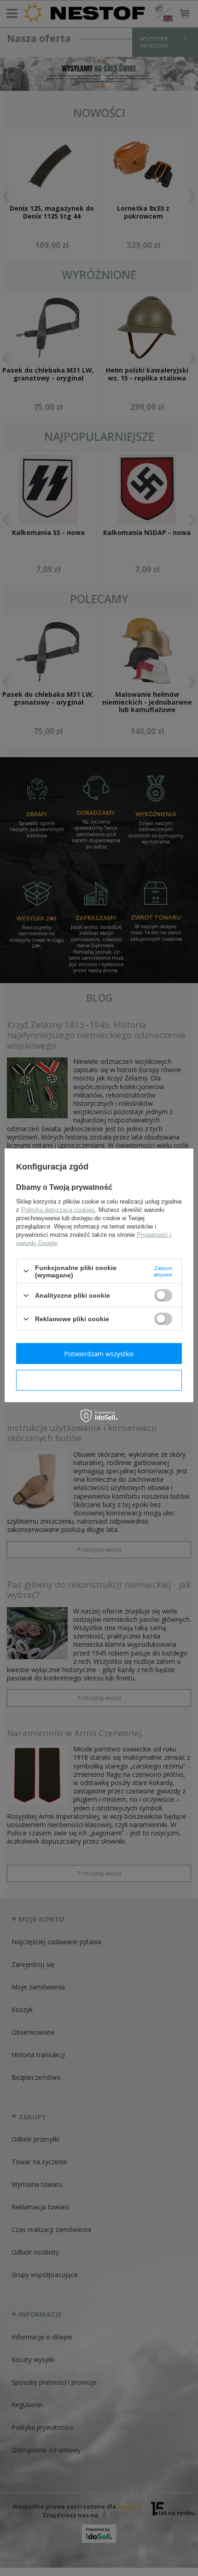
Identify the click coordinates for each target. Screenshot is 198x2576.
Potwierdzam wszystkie (99, 1353)
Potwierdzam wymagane (99, 1380)
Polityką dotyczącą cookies (58, 1209)
